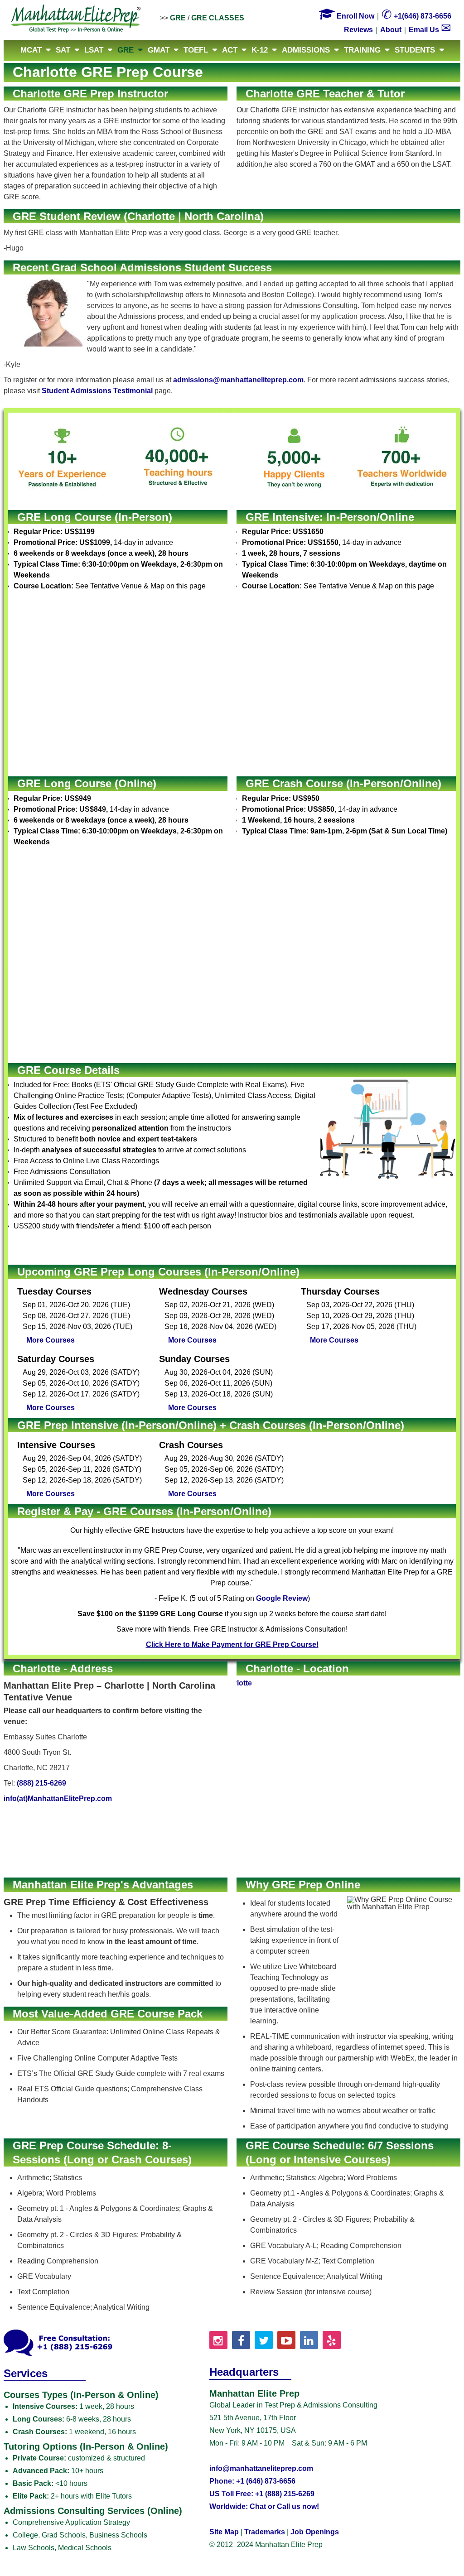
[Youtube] (286, 2340)
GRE (178, 18)
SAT (63, 50)
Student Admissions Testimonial (97, 391)
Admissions (306, 50)
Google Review (282, 1598)
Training (362, 50)
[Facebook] (241, 2340)
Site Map (224, 2532)
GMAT (159, 50)
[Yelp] (332, 2340)
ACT (230, 50)
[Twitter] (264, 2340)
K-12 (260, 50)
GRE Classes (218, 18)
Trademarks (265, 2532)
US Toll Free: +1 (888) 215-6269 (262, 2494)
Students (415, 50)
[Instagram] (218, 2340)
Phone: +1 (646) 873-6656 (252, 2481)
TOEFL (196, 50)
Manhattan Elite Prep (76, 19)
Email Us (430, 30)
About (391, 30)
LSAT (94, 50)
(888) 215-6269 (41, 1783)
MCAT (31, 50)
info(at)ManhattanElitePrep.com (58, 1798)
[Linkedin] (309, 2340)
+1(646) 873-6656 (416, 16)
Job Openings (315, 2532)
